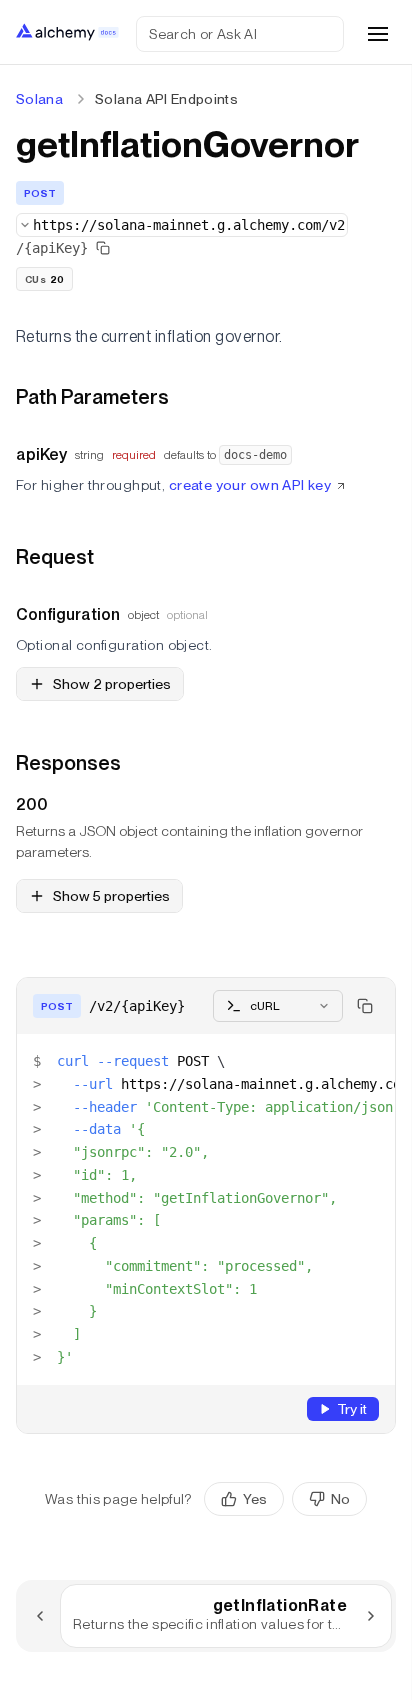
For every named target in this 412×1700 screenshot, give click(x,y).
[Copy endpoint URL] (103, 248)
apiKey (41, 454)
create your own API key (250, 485)
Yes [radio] (255, 1499)
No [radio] (340, 1499)
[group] (285, 1499)
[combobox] (182, 225)
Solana (39, 99)
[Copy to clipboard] (365, 1006)
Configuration (68, 614)
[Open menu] (378, 34)
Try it (352, 1409)
